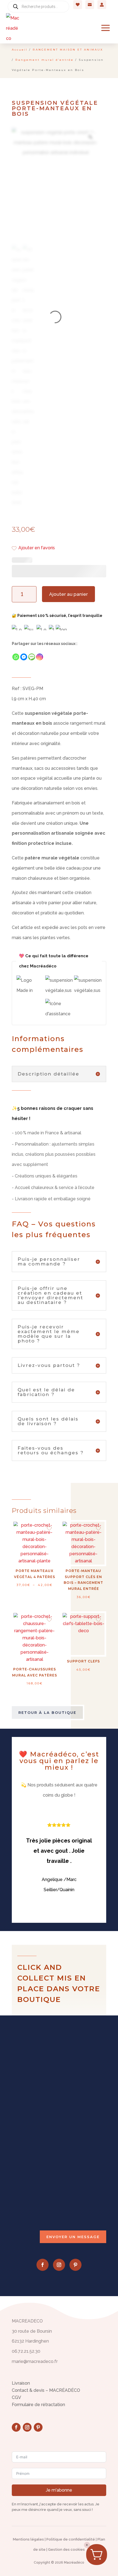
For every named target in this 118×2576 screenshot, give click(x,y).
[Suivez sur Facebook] (43, 2265)
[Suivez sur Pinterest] (75, 2265)
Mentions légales (28, 2539)
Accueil (20, 50)
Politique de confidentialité (71, 2539)
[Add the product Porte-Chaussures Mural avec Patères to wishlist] (49, 1620)
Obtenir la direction (40, 2166)
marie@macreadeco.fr (43, 2200)
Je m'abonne (59, 2490)
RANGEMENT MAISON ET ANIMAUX (68, 50)
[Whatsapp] (16, 657)
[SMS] (32, 657)
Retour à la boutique (47, 1712)
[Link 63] (13, 28)
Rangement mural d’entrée (44, 60)
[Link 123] (90, 137)
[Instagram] (40, 657)
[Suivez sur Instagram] (59, 2265)
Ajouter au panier (68, 594)
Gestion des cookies (66, 2549)
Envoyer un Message (73, 2237)
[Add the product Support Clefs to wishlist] (98, 1620)
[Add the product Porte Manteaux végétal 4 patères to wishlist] (49, 1529)
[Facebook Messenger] (24, 657)
